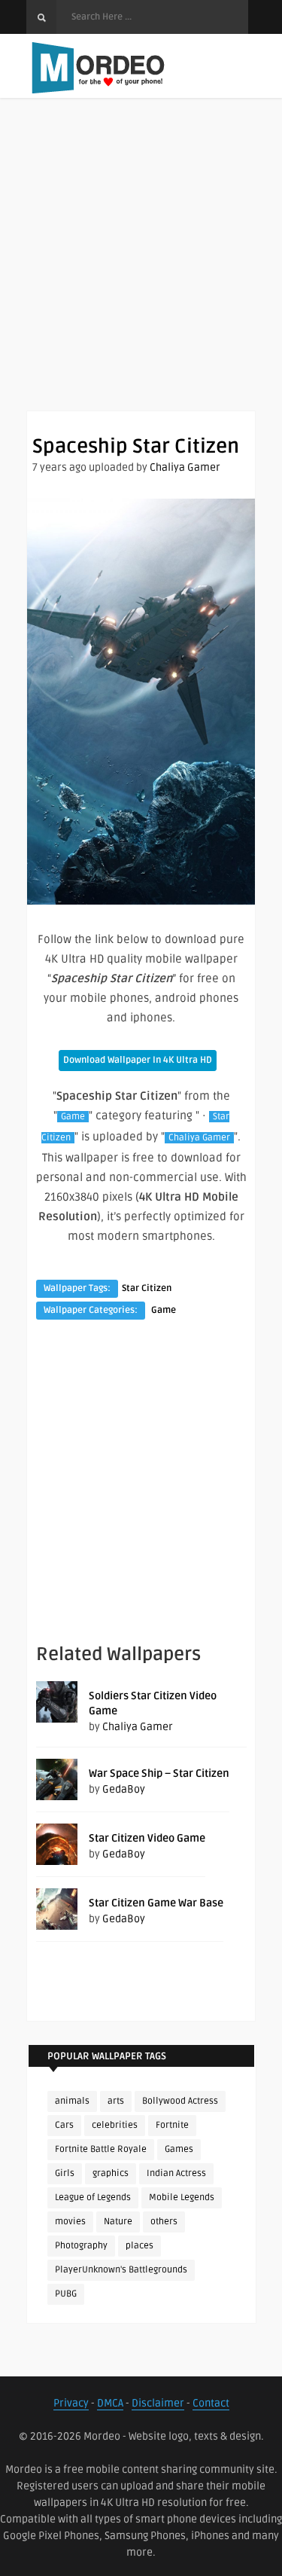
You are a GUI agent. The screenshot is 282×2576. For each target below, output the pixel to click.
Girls (65, 2173)
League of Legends (93, 2198)
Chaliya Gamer (185, 467)
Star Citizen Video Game (147, 1838)
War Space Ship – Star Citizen (159, 1773)
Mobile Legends (182, 2198)
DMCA (110, 2403)
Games (179, 2149)
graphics (111, 2173)
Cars (64, 2125)
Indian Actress (176, 2173)
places (139, 2246)
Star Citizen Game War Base (156, 1903)
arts (116, 2101)
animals (72, 2101)
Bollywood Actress (180, 2101)
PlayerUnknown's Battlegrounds (121, 2270)
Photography (81, 2246)
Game (73, 1117)
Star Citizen (147, 1288)
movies (70, 2222)
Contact (211, 2403)
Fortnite (172, 2125)
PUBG (66, 2294)
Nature (118, 2222)
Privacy (71, 2403)
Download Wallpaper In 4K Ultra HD (138, 1060)
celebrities (115, 2125)
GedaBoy (124, 1789)
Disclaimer (158, 2403)
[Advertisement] (141, 269)
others (164, 2222)
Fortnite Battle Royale (101, 2149)
